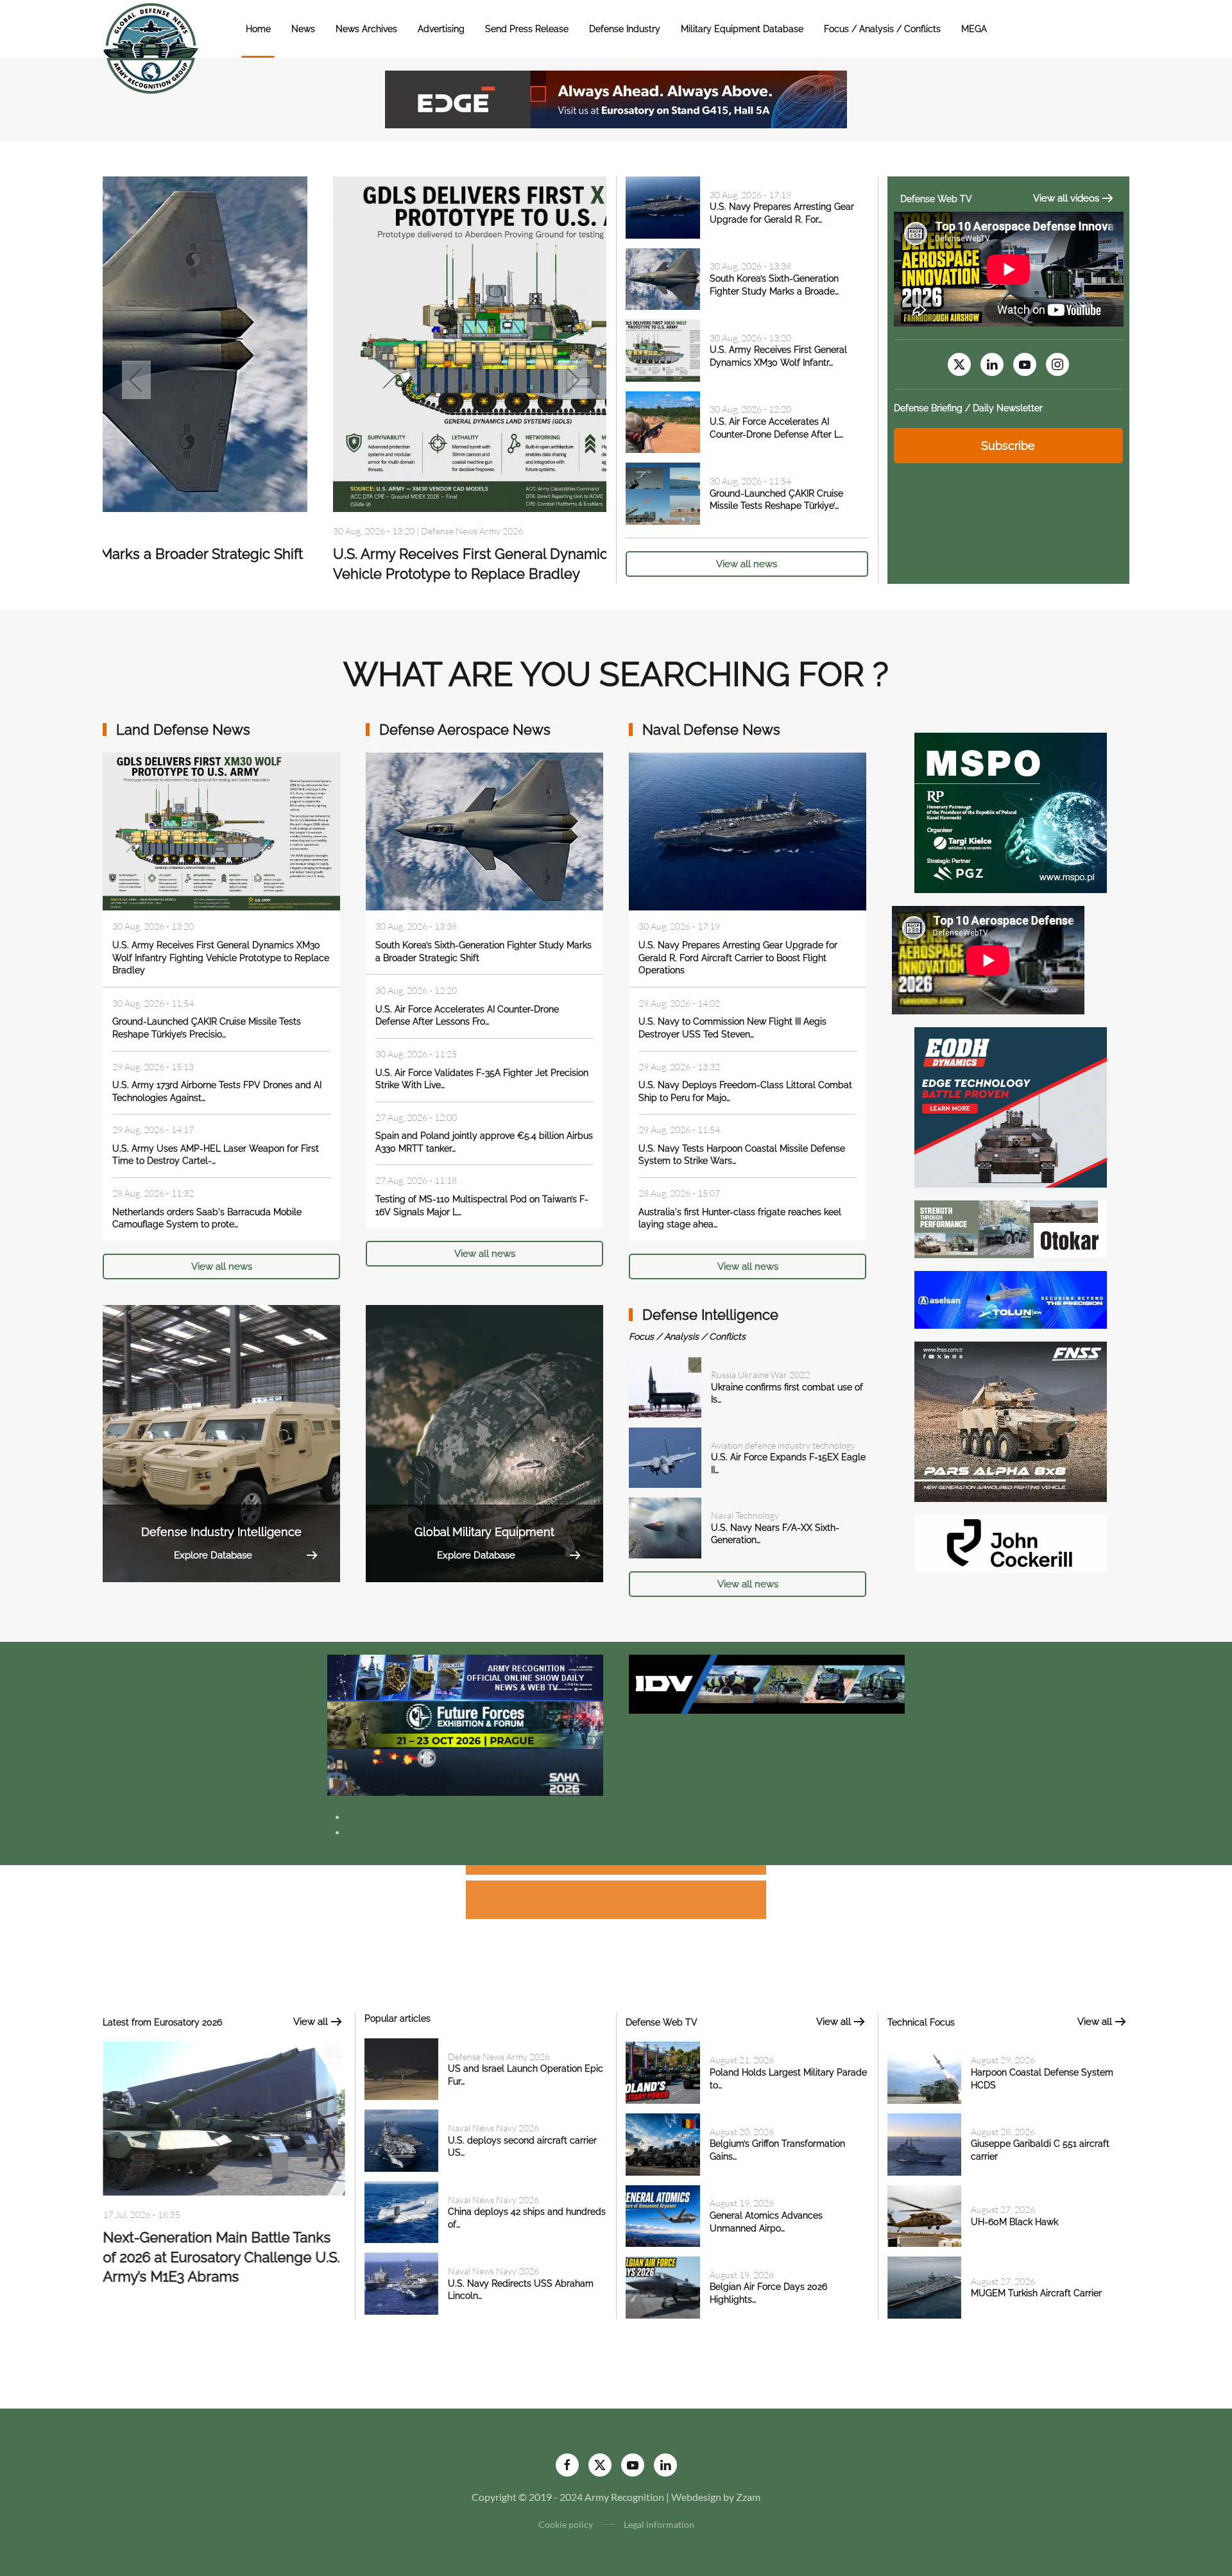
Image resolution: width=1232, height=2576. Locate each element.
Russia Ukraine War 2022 (760, 1375)
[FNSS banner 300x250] (1011, 1420)
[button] (136, 380)
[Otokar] (1011, 1228)
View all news (747, 564)
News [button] (303, 29)
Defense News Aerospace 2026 (251, 531)
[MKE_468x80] (465, 1771)
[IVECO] (767, 1683)
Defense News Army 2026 (499, 2057)
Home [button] (258, 29)
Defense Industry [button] (625, 29)
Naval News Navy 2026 (493, 2128)
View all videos (1066, 198)
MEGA (974, 29)
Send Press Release (527, 29)
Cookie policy (566, 2524)
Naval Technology (745, 1515)
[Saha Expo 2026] (465, 1677)
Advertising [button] (441, 29)
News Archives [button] (366, 29)
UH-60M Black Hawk (1014, 2222)
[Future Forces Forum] (465, 1724)
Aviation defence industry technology (783, 1445)
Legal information (659, 2524)
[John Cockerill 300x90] (1011, 1542)
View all (311, 2022)
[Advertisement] (616, 1872)
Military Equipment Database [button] (742, 29)
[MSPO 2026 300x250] (1011, 811)
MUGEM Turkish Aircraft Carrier (1036, 2293)
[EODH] (1011, 1106)
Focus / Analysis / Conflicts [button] (882, 29)
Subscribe (1008, 446)
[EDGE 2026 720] (616, 98)
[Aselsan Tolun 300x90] (1011, 1298)
